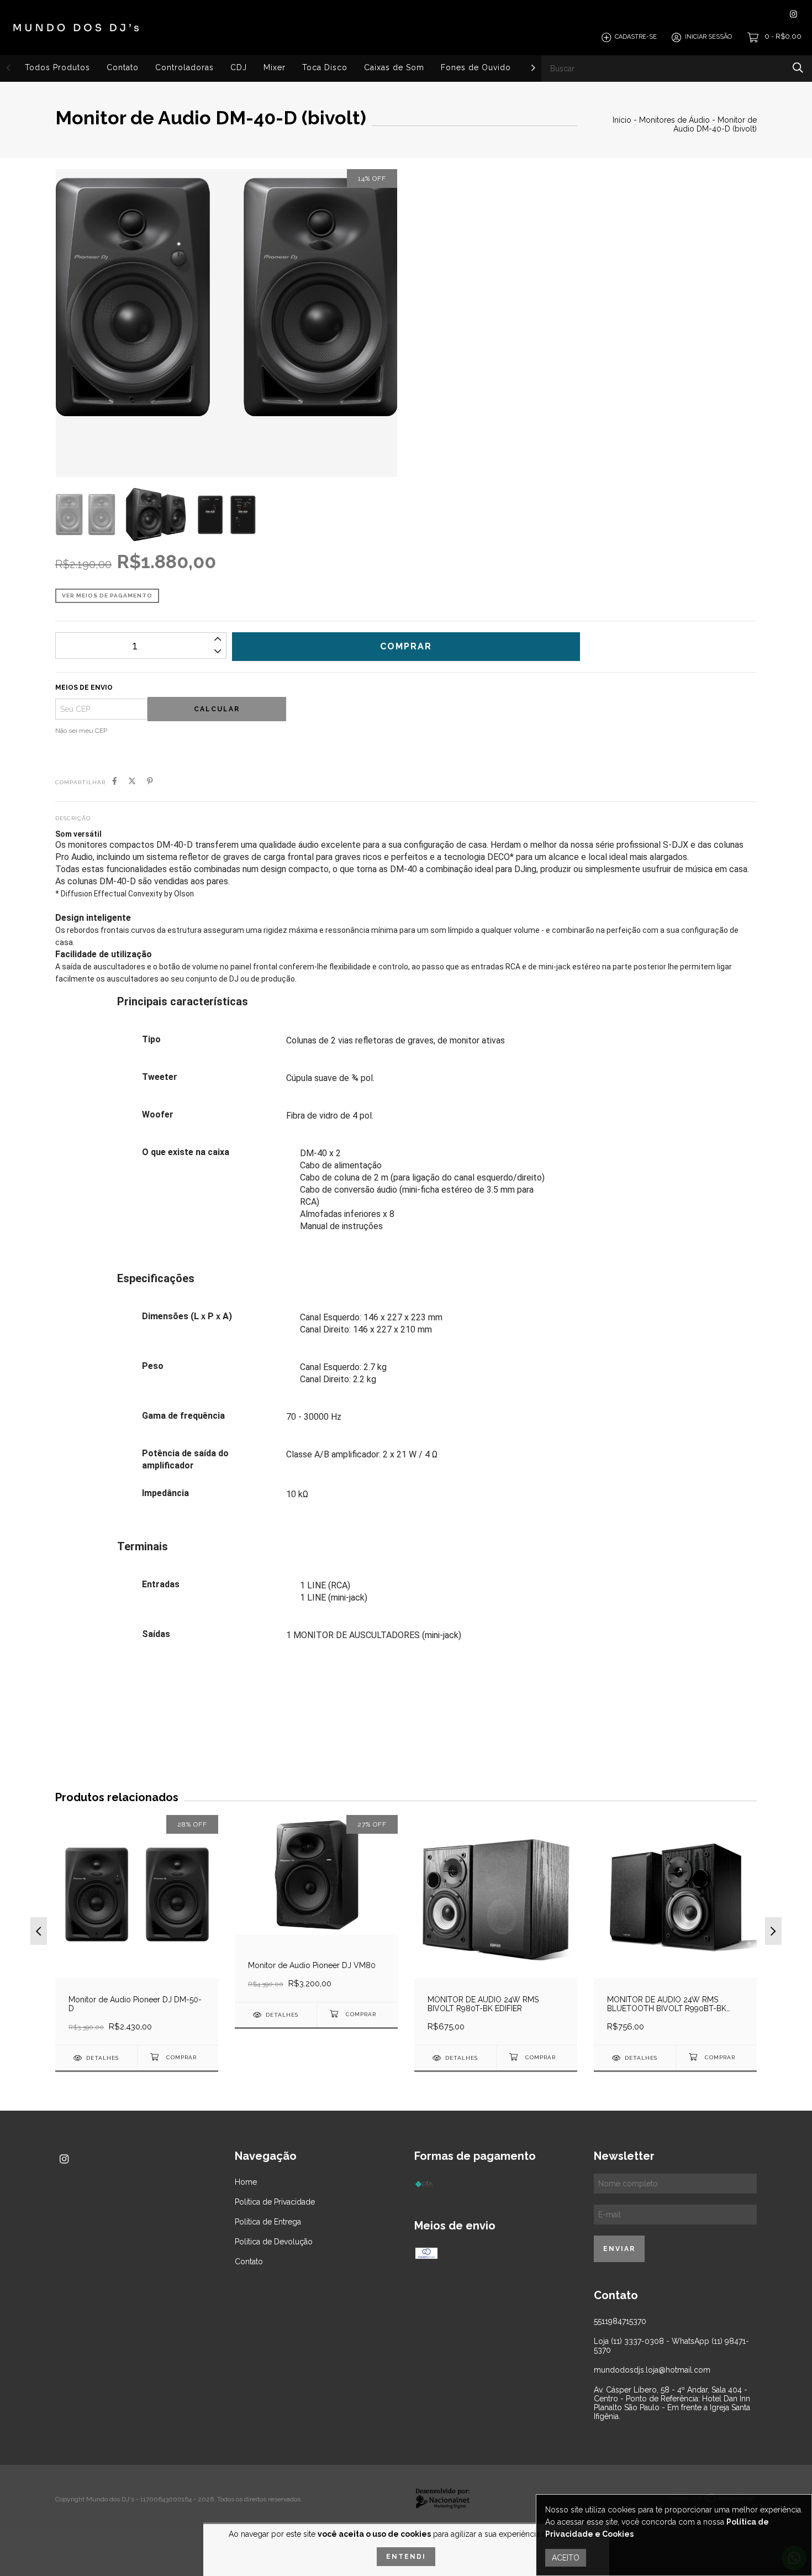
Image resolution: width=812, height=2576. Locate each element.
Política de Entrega (268, 2222)
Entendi (406, 2557)
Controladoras (184, 67)
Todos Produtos (57, 67)
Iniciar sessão (708, 37)
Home (246, 2182)
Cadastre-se (636, 37)
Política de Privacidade (275, 2202)
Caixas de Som (394, 67)
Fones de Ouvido (476, 67)
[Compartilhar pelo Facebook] (115, 781)
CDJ (239, 67)
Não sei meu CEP (81, 731)
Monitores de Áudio (674, 120)
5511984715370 (620, 2321)
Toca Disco (325, 67)
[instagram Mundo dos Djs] (793, 14)
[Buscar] (798, 68)
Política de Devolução (274, 2242)
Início (622, 120)
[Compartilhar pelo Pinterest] (150, 781)
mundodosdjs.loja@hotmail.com (652, 2370)
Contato (123, 67)
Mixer (275, 67)
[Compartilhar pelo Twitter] (132, 781)
